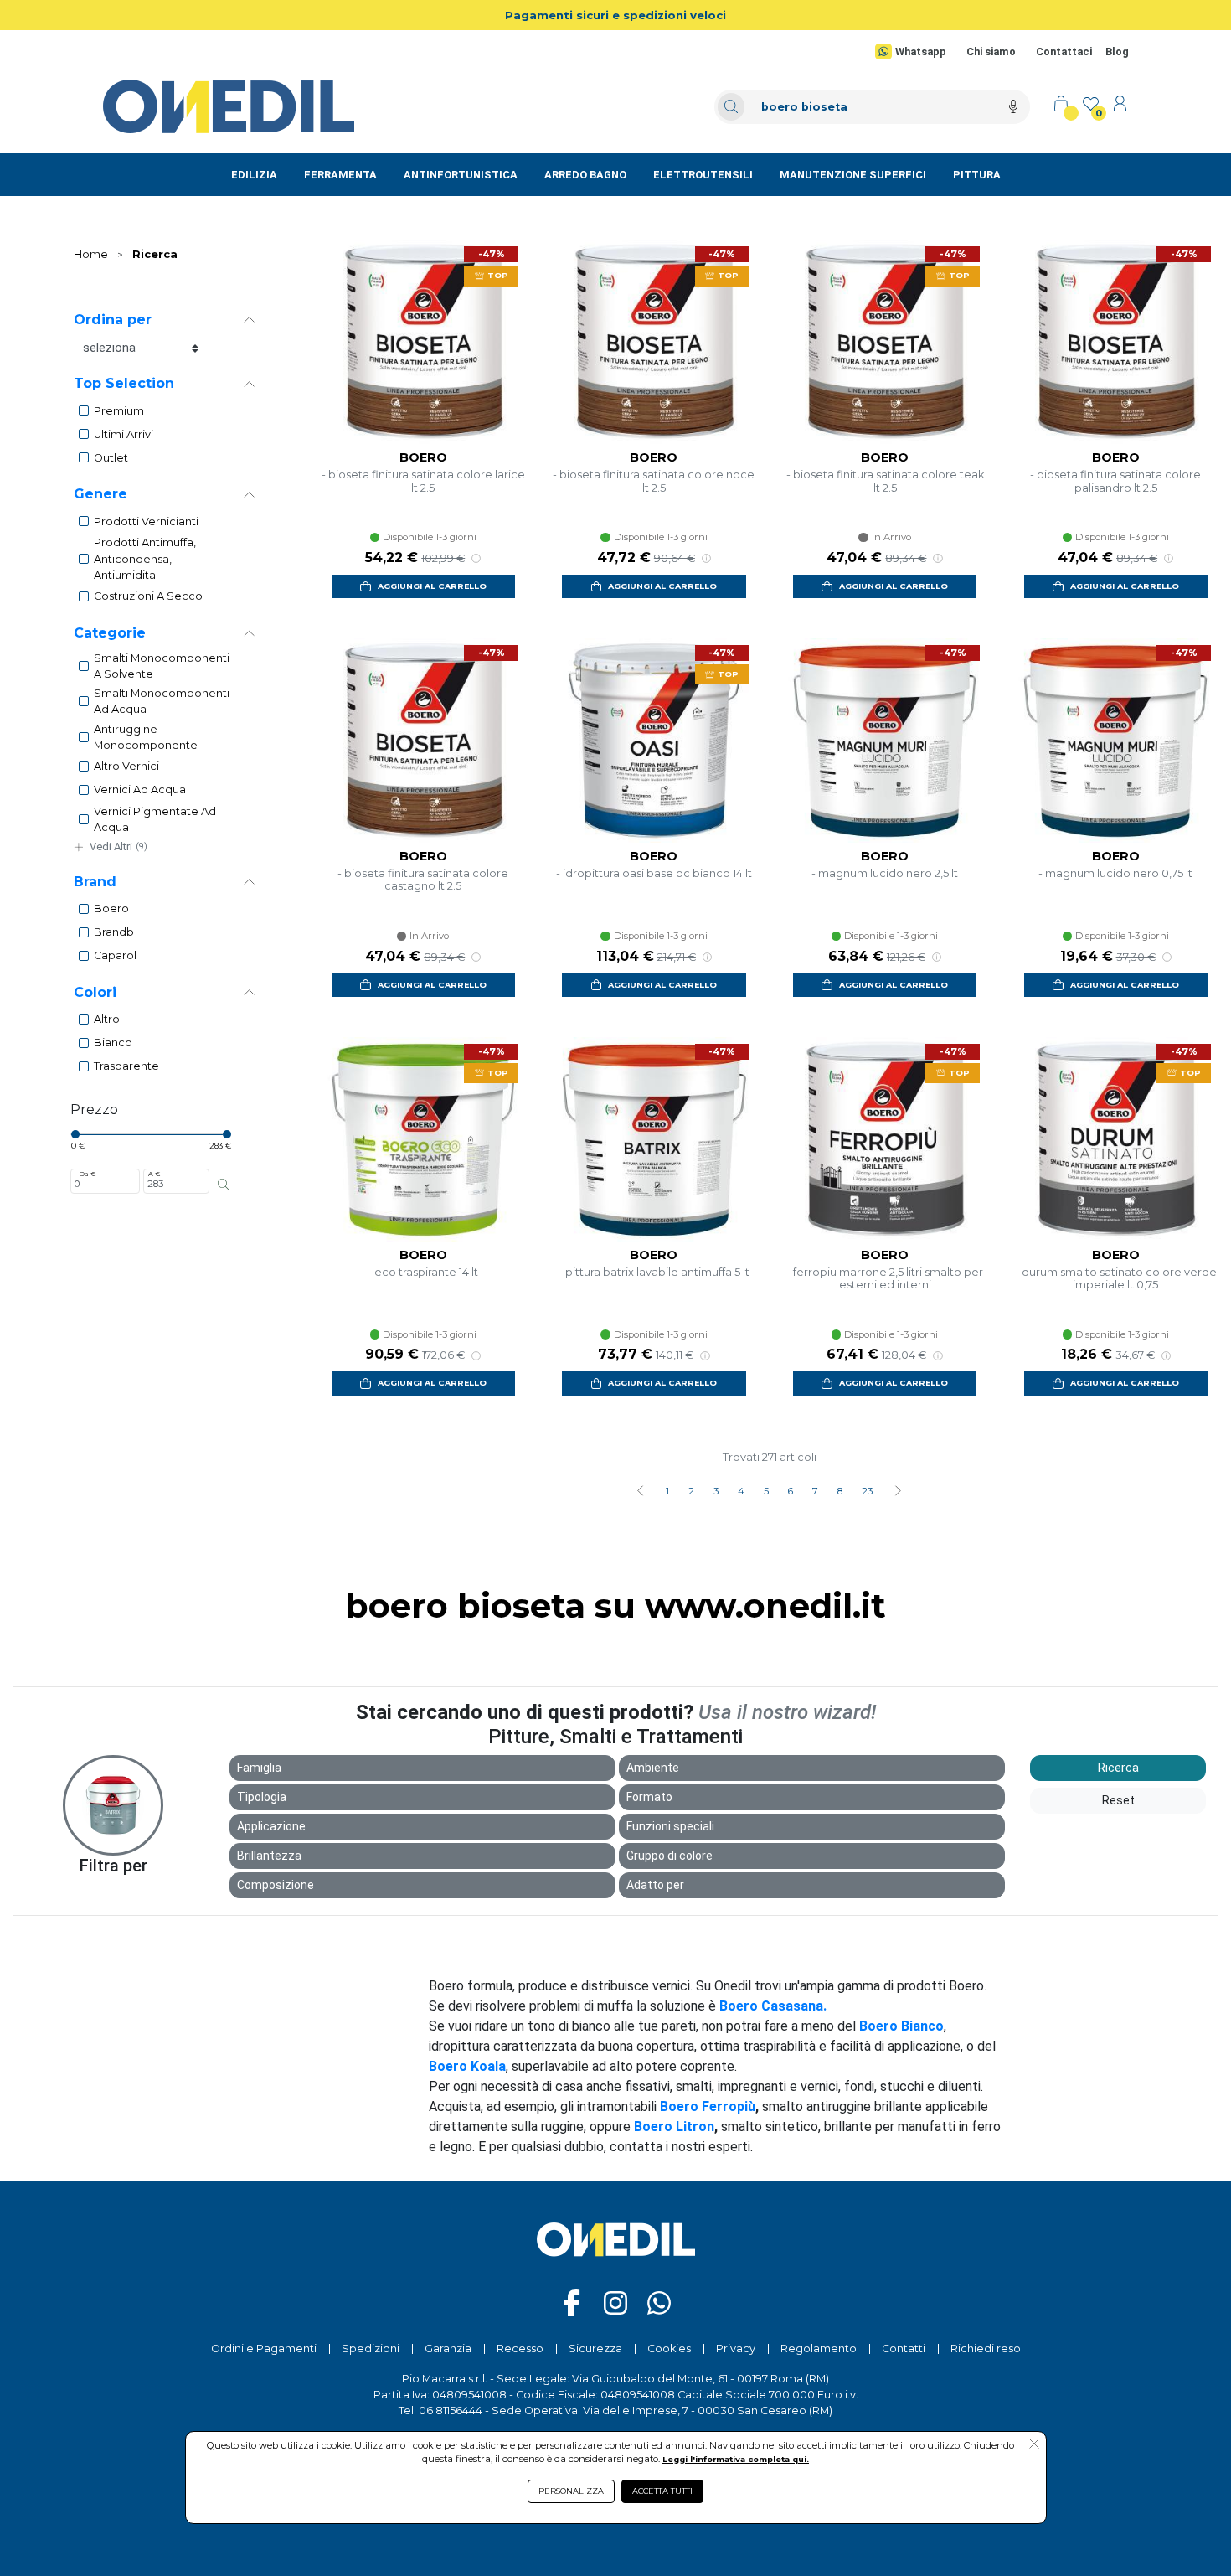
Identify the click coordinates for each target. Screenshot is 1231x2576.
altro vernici (126, 766)
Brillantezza (269, 1856)
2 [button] (691, 1491)
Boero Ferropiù (708, 2106)
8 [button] (840, 1491)
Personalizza (571, 2491)
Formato (649, 1797)
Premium (119, 411)
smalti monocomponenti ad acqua (162, 701)
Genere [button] (100, 494)
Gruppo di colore (670, 1856)
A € (154, 1174)
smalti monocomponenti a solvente (162, 666)
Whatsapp (920, 52)
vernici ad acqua (140, 790)
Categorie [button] (110, 633)
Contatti (904, 2349)
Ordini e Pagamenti (264, 2349)
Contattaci (1064, 52)
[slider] (75, 1134)
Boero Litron (674, 2127)
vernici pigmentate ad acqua (155, 819)
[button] (897, 1492)
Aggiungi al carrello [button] (432, 586)
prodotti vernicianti (146, 521)
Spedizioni (371, 2349)
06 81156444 (451, 2411)
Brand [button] (95, 882)
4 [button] (741, 1491)
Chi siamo (991, 52)
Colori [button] (95, 992)
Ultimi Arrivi (124, 434)
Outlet (111, 458)
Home (91, 254)
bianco (113, 1043)
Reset (1118, 1800)
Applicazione (271, 1826)
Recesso (520, 2349)
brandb (114, 932)
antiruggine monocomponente (146, 737)
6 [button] (791, 1491)
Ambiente (653, 1768)
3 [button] (716, 1491)
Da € (87, 1174)
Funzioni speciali (670, 1826)
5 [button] (766, 1491)
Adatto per (655, 1885)
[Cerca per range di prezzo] (223, 1185)
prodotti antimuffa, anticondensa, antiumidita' (145, 558)
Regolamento (819, 2349)
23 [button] (867, 1491)
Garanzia (448, 2349)
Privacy (736, 2349)
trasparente (126, 1066)
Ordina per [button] (113, 320)
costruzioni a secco (148, 596)
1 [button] (667, 1491)
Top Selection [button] (124, 383)
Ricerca (155, 254)
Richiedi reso (986, 2349)
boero (111, 909)
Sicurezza (595, 2349)
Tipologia (262, 1797)
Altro (107, 1019)
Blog (1117, 52)
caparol (115, 955)
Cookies (669, 2349)
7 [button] (815, 1491)
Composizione (276, 1885)
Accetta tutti (662, 2491)
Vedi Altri (118, 847)
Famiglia (259, 1768)
